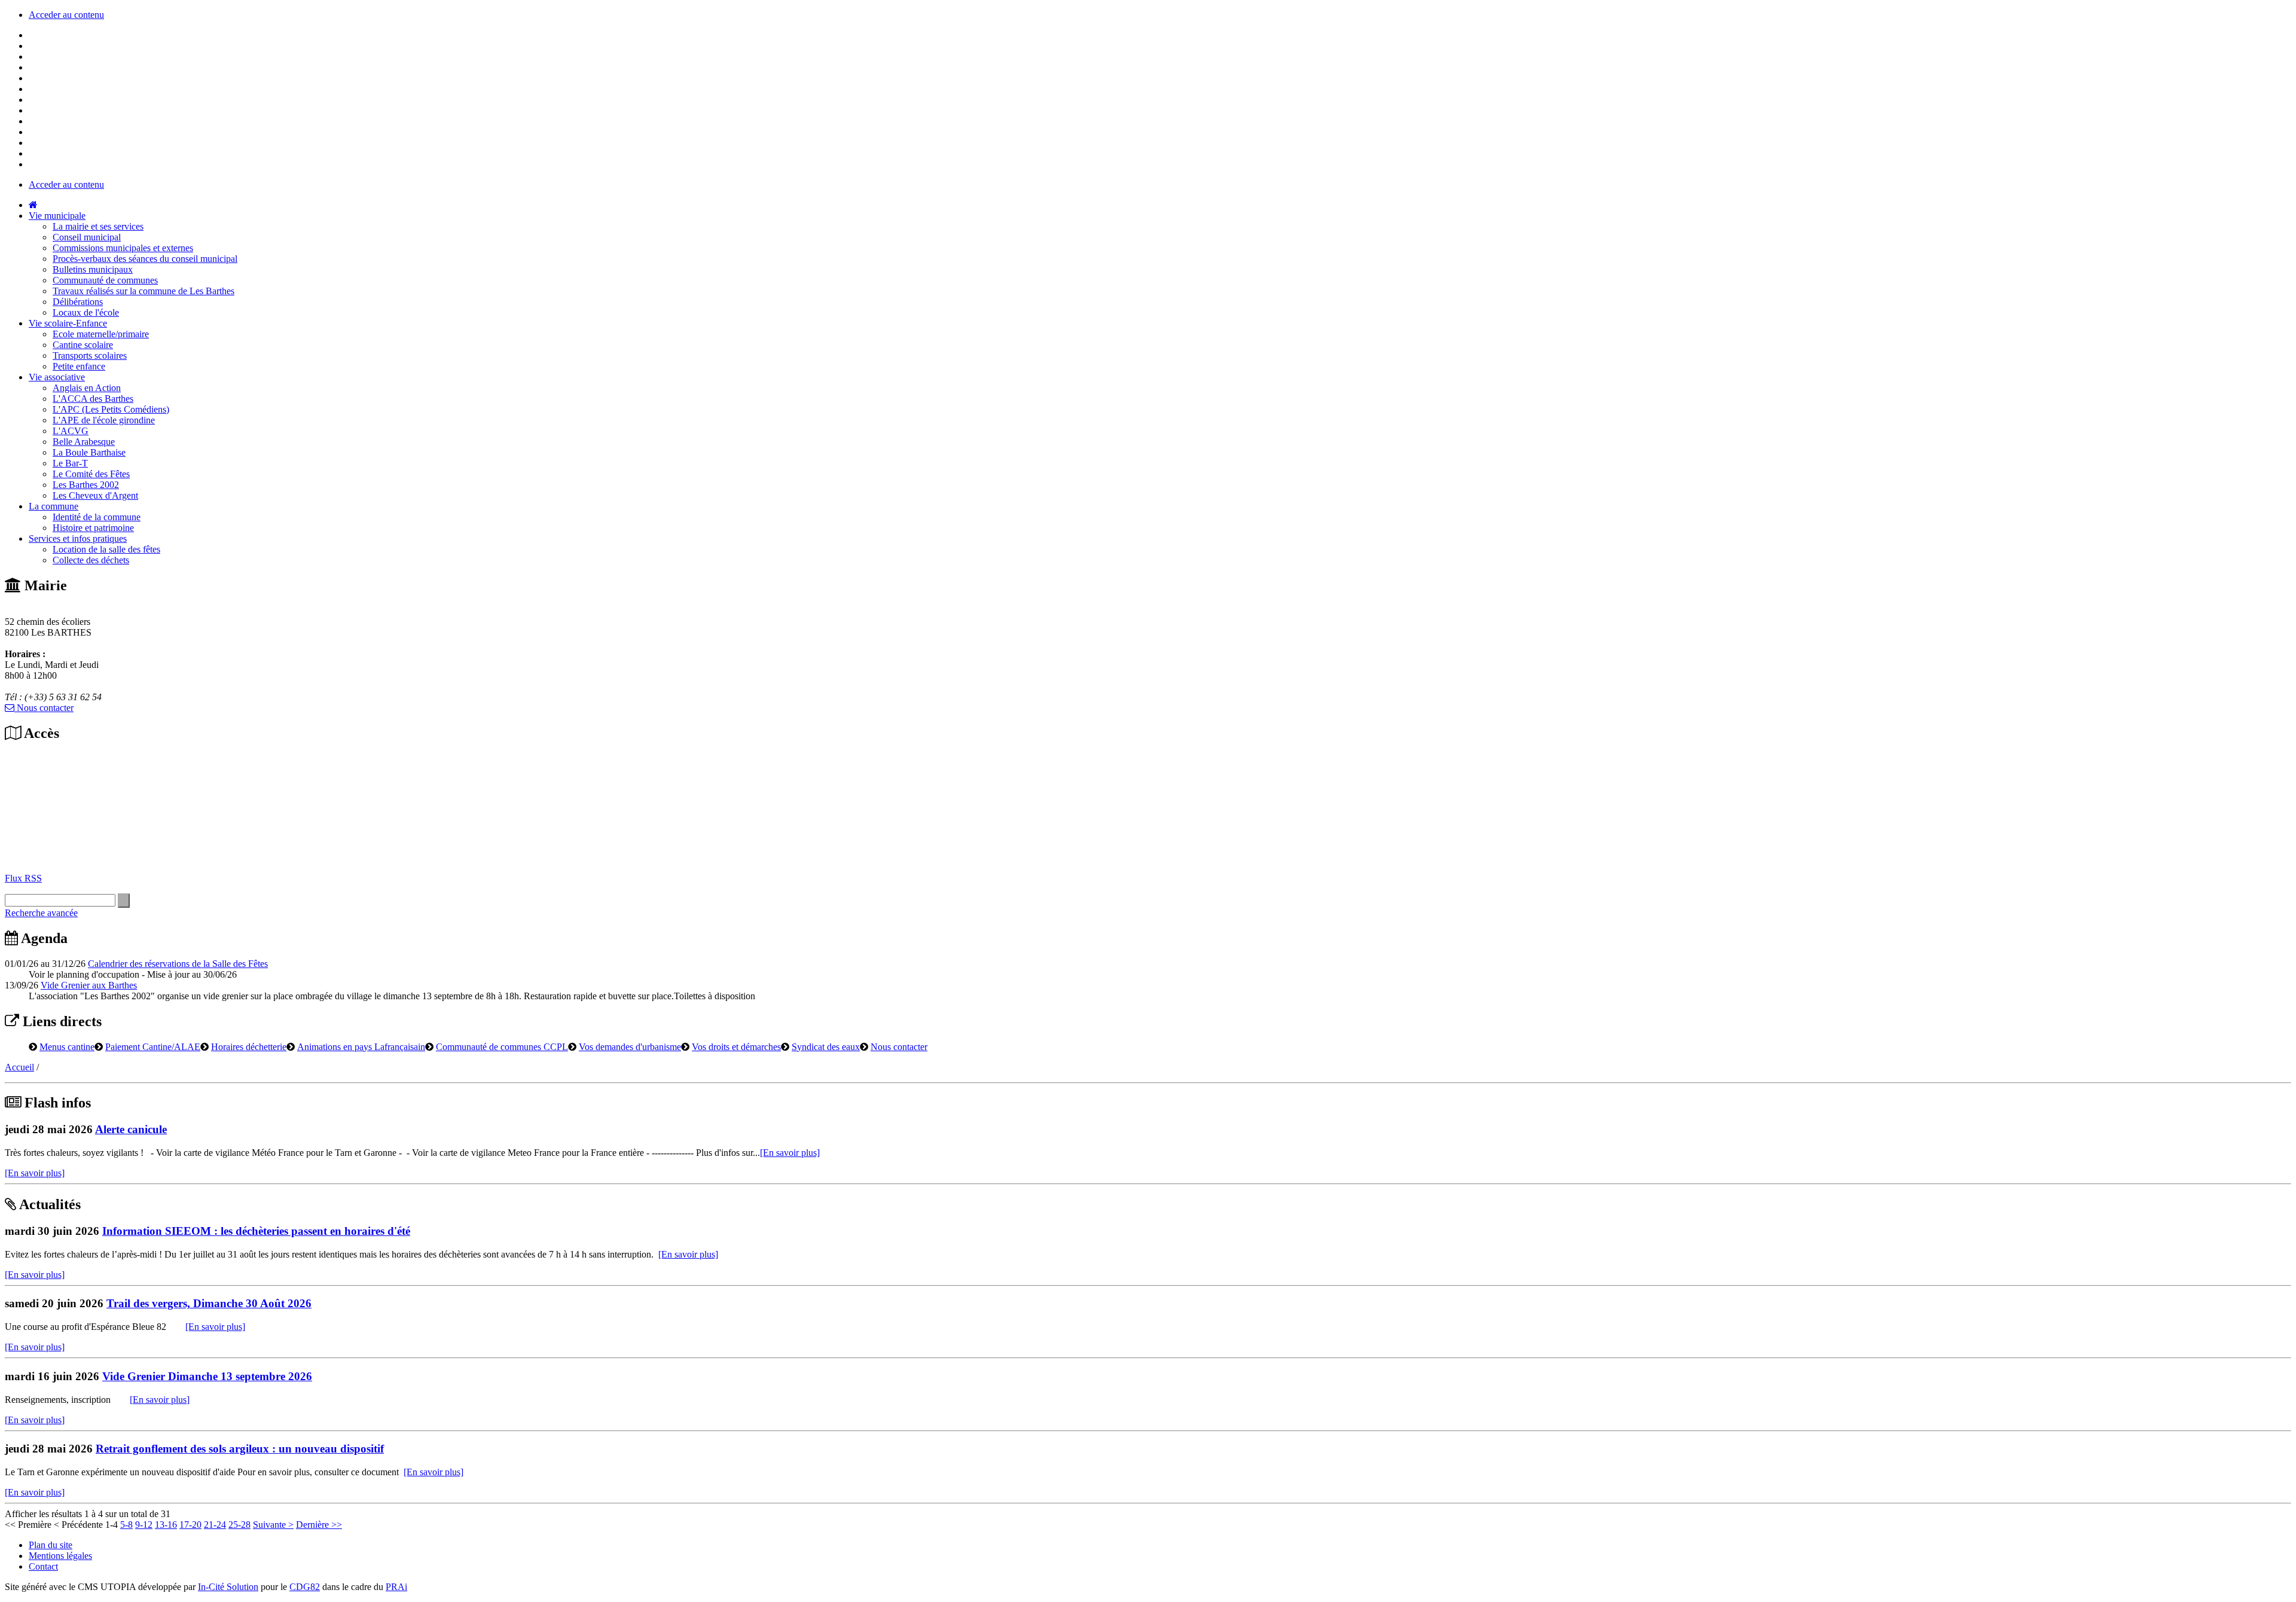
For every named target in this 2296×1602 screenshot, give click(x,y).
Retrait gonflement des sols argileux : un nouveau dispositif (240, 1449)
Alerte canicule (131, 1129)
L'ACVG (71, 431)
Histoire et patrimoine (93, 528)
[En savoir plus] (790, 1153)
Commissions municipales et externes (123, 248)
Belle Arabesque (84, 442)
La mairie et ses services (98, 226)
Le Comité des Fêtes (91, 474)
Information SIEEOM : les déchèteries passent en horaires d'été (256, 1231)
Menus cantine (67, 1046)
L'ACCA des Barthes (93, 399)
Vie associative (57, 377)
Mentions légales (60, 1556)
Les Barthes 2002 (86, 485)
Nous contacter (44, 708)
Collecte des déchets (91, 560)
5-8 (126, 1525)
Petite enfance (79, 366)
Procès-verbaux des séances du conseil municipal (145, 259)
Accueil (19, 1067)
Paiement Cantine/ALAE (153, 1046)
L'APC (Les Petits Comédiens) (111, 409)
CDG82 (305, 1587)
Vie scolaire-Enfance (68, 323)
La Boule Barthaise (89, 452)
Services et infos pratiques (78, 538)
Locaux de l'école (86, 312)
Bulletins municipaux (93, 269)
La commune (54, 506)
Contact (43, 1566)
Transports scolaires (90, 356)
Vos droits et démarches (736, 1046)
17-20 (190, 1525)
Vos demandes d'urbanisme (630, 1046)
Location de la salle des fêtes (106, 549)
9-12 (144, 1525)
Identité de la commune (97, 517)
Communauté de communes (105, 280)
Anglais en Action (87, 388)
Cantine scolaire (83, 345)
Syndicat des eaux (826, 1046)
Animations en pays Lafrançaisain (361, 1046)
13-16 (166, 1525)
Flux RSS (23, 878)
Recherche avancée (41, 913)
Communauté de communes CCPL (502, 1046)
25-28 (239, 1525)
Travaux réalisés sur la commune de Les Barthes (143, 291)
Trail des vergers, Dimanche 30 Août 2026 (209, 1303)
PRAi (396, 1587)
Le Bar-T (70, 463)
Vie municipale (57, 216)
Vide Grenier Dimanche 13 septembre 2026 (207, 1376)
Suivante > (273, 1525)
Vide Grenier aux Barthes (89, 985)
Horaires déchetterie (249, 1046)
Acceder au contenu (66, 15)
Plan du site (51, 1545)
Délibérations (78, 302)
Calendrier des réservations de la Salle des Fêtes (178, 964)
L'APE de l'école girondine (104, 420)
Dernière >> (319, 1525)
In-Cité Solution (228, 1587)
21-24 (215, 1525)
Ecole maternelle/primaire (101, 334)
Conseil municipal (87, 237)
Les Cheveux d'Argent (95, 495)
